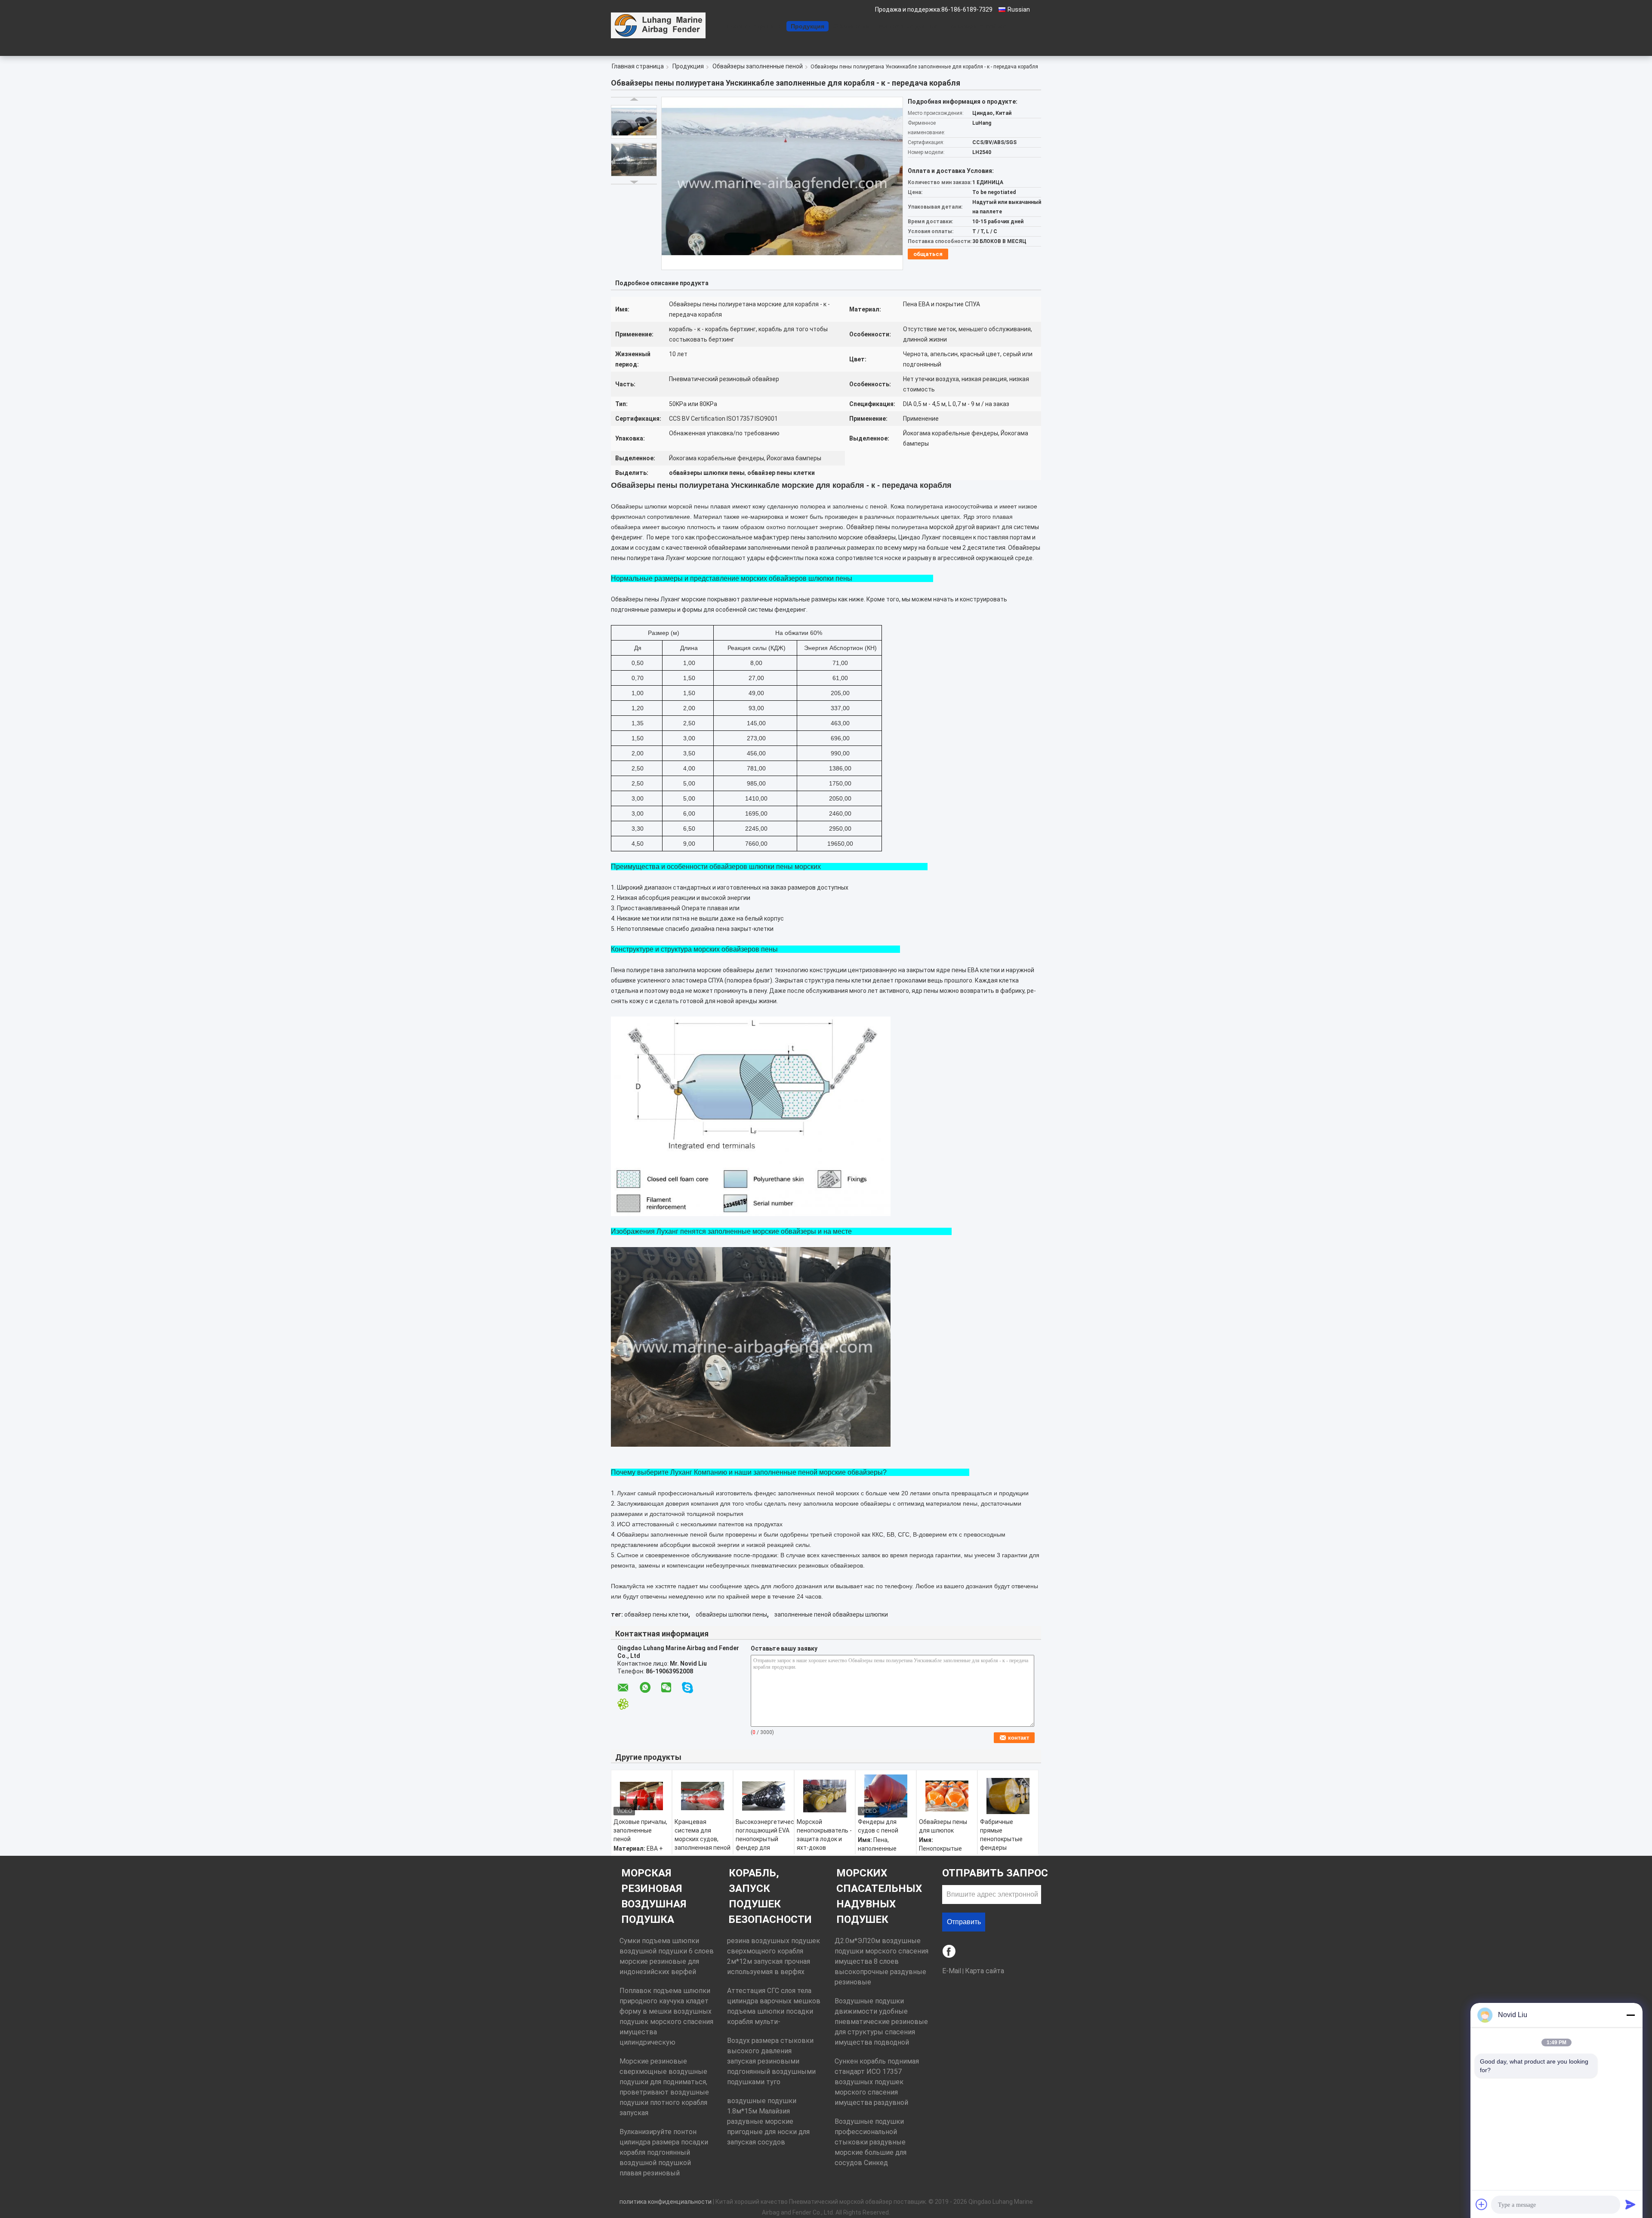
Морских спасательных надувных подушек (879, 1896)
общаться (928, 254)
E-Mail (952, 1971)
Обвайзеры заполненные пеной (758, 66)
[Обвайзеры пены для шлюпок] (947, 1796)
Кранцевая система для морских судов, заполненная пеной (703, 1835)
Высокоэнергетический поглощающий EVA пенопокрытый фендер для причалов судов (765, 1839)
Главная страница (754, 26)
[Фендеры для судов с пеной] (886, 1796)
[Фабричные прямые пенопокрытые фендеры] (1008, 1796)
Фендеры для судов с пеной (878, 1826)
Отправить (964, 1922)
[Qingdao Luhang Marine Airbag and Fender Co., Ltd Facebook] (950, 1952)
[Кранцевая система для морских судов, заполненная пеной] (703, 1796)
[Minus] (1630, 2015)
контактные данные (909, 26)
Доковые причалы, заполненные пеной (640, 1830)
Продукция (808, 26)
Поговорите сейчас (977, 26)
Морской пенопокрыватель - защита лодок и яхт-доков (824, 1835)
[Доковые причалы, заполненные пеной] (641, 1796)
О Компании (852, 26)
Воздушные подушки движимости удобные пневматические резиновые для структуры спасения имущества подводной (881, 2022)
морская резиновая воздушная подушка (654, 1896)
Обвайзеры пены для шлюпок (943, 1826)
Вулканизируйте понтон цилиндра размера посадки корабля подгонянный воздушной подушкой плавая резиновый (664, 2152)
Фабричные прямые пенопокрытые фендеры (1001, 1835)
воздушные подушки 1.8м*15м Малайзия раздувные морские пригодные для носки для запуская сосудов (768, 2121)
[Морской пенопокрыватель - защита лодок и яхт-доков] (825, 1796)
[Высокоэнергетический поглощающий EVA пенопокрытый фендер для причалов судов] (764, 1796)
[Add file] (1482, 2204)
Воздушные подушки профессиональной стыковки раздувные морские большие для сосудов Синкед (871, 2142)
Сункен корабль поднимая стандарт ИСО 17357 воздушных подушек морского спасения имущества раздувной (877, 2082)
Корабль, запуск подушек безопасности (770, 1896)
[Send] (1630, 2204)
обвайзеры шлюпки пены (731, 1614)
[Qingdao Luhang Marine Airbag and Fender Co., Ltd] (658, 25)
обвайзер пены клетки (656, 1614)
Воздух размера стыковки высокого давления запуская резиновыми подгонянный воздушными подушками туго (771, 2061)
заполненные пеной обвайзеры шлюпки (831, 1614)
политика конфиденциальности (666, 2202)
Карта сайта (985, 1971)
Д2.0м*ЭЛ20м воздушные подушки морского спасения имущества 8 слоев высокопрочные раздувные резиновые (881, 1961)
